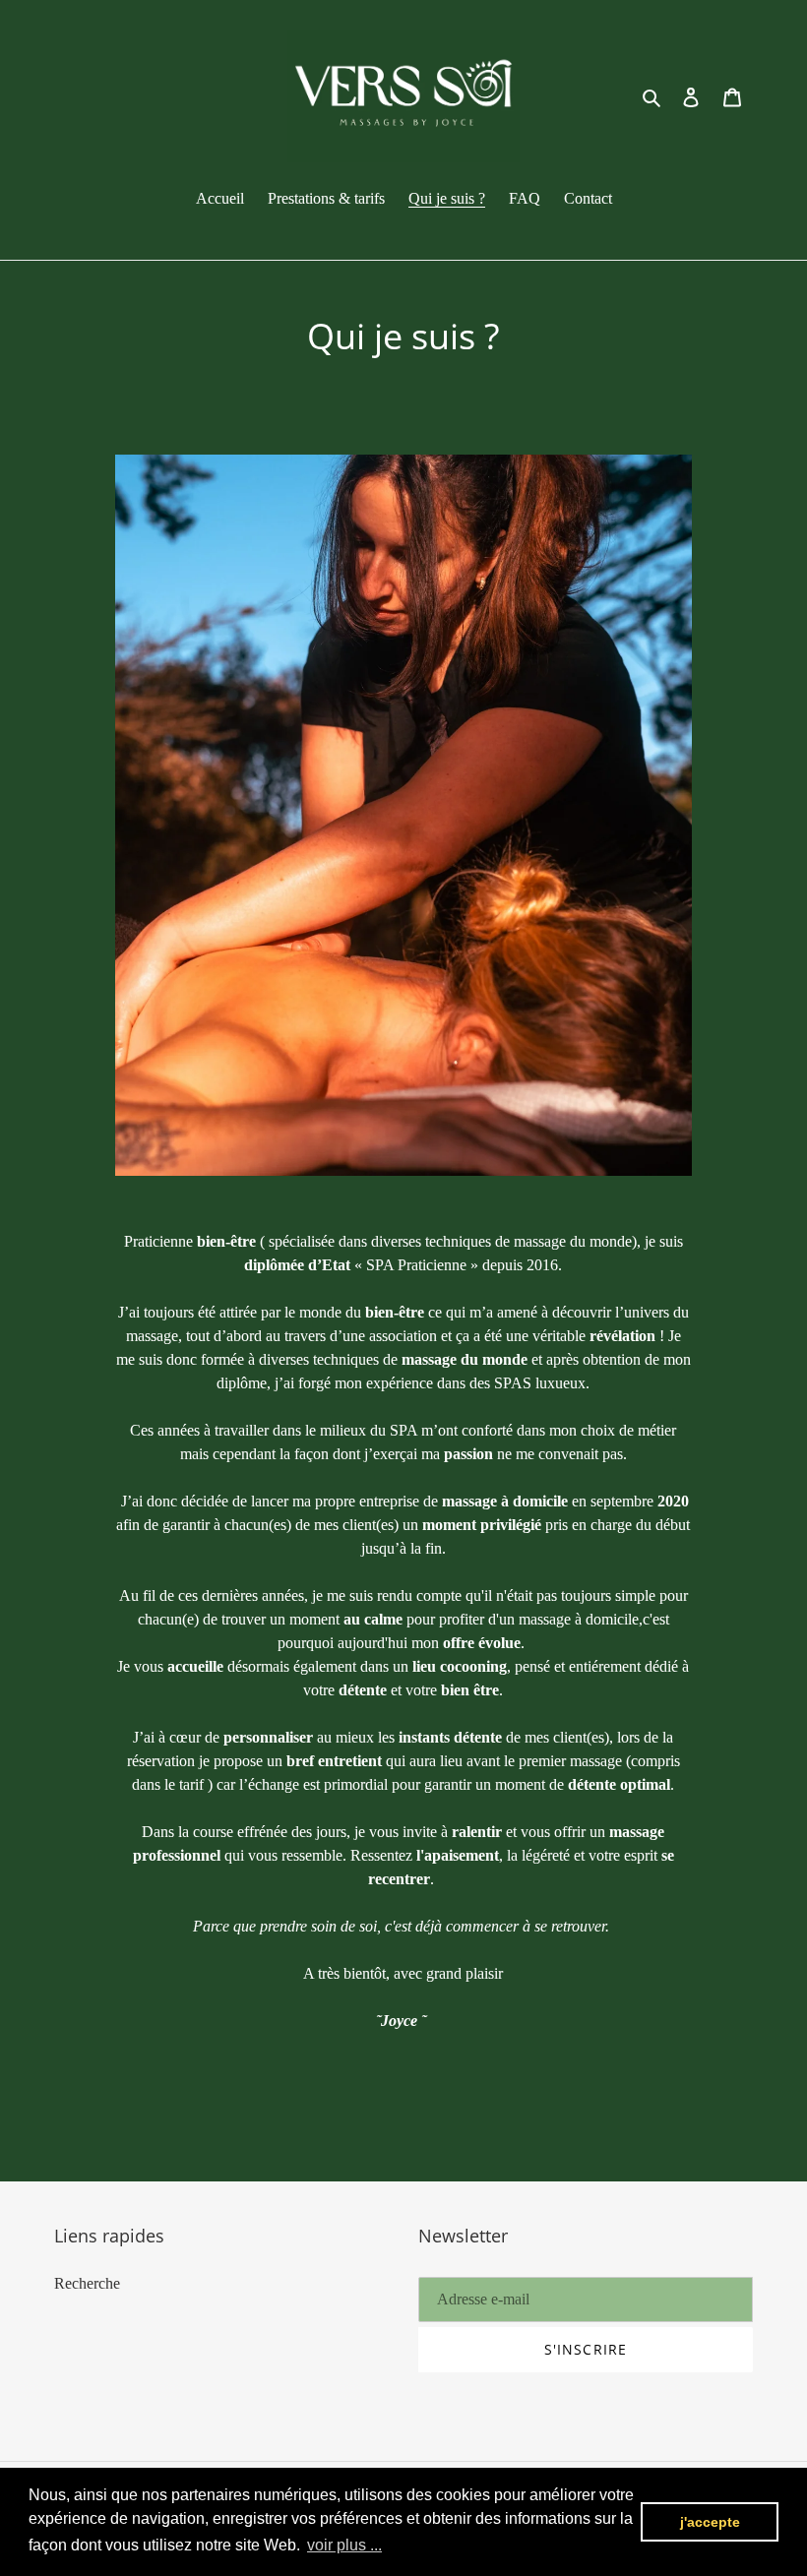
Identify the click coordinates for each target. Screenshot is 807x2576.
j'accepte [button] (710, 2522)
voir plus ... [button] (344, 2545)
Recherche (87, 2283)
